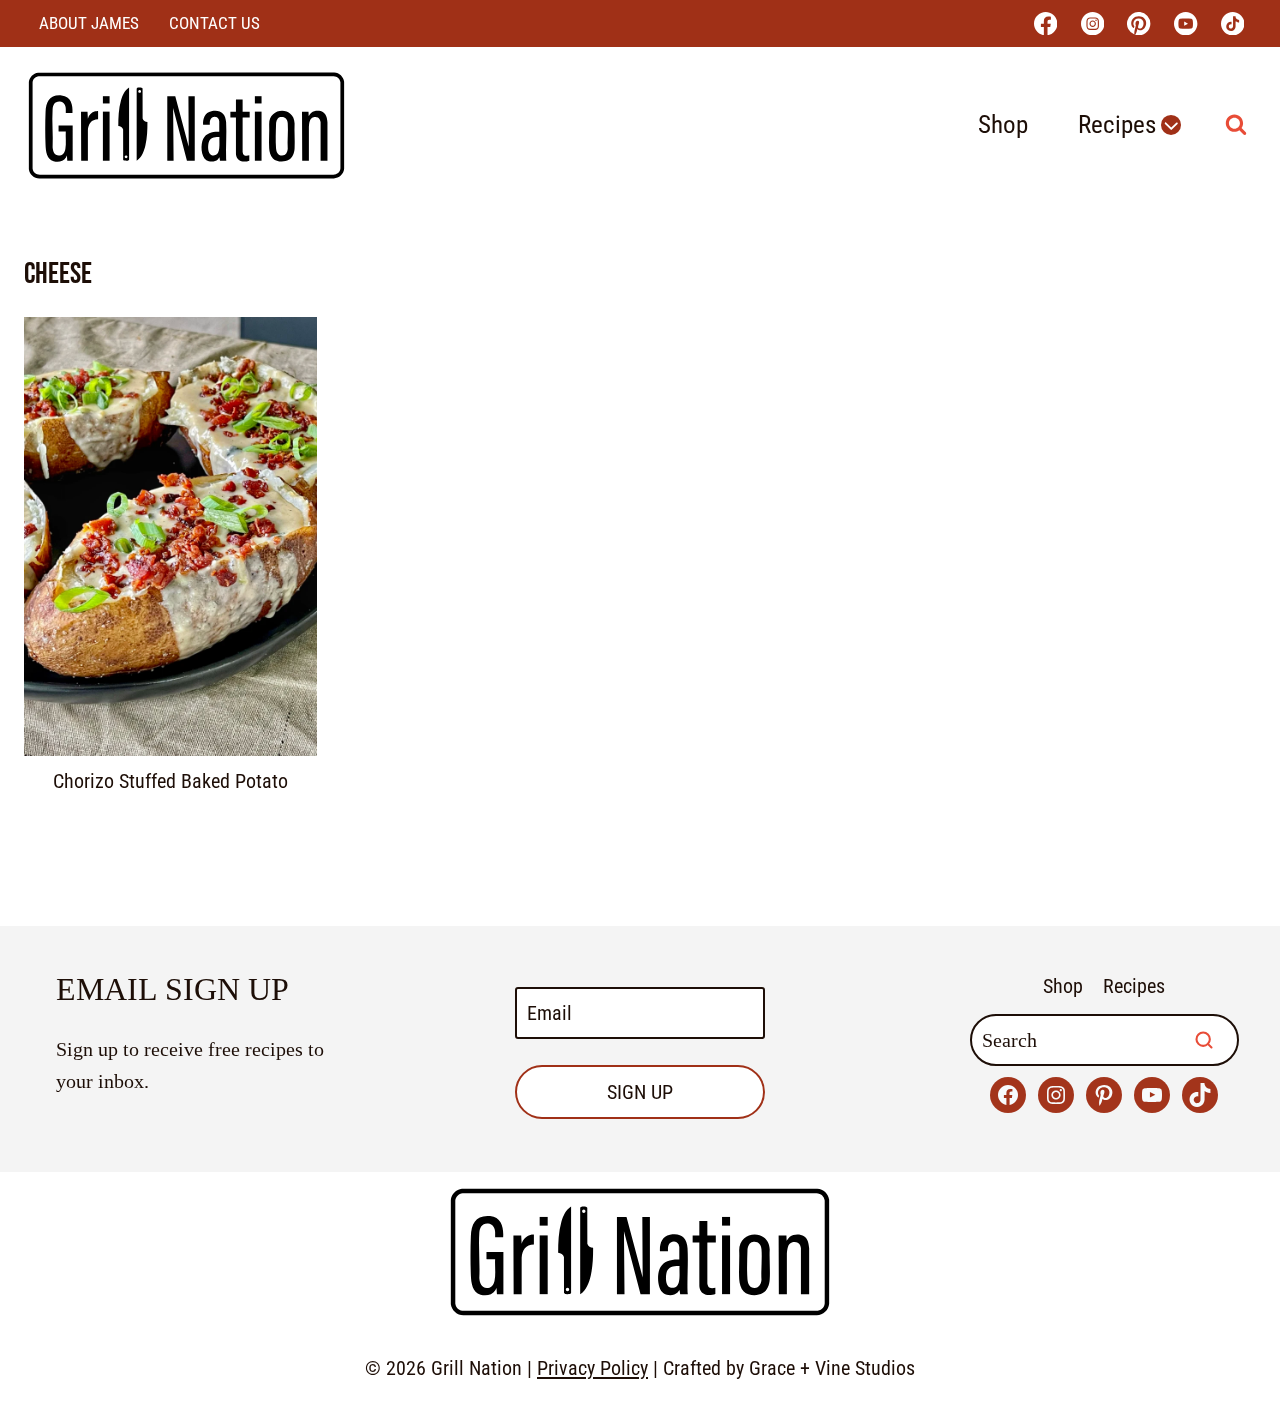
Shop (1003, 124)
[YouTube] (1185, 23)
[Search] (1204, 1040)
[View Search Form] (1236, 125)
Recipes (1134, 986)
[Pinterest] (1139, 23)
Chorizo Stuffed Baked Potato (170, 781)
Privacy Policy (592, 1368)
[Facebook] (1045, 23)
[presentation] (170, 537)
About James (89, 23)
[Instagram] (1092, 23)
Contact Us (214, 23)
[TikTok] (1232, 23)
